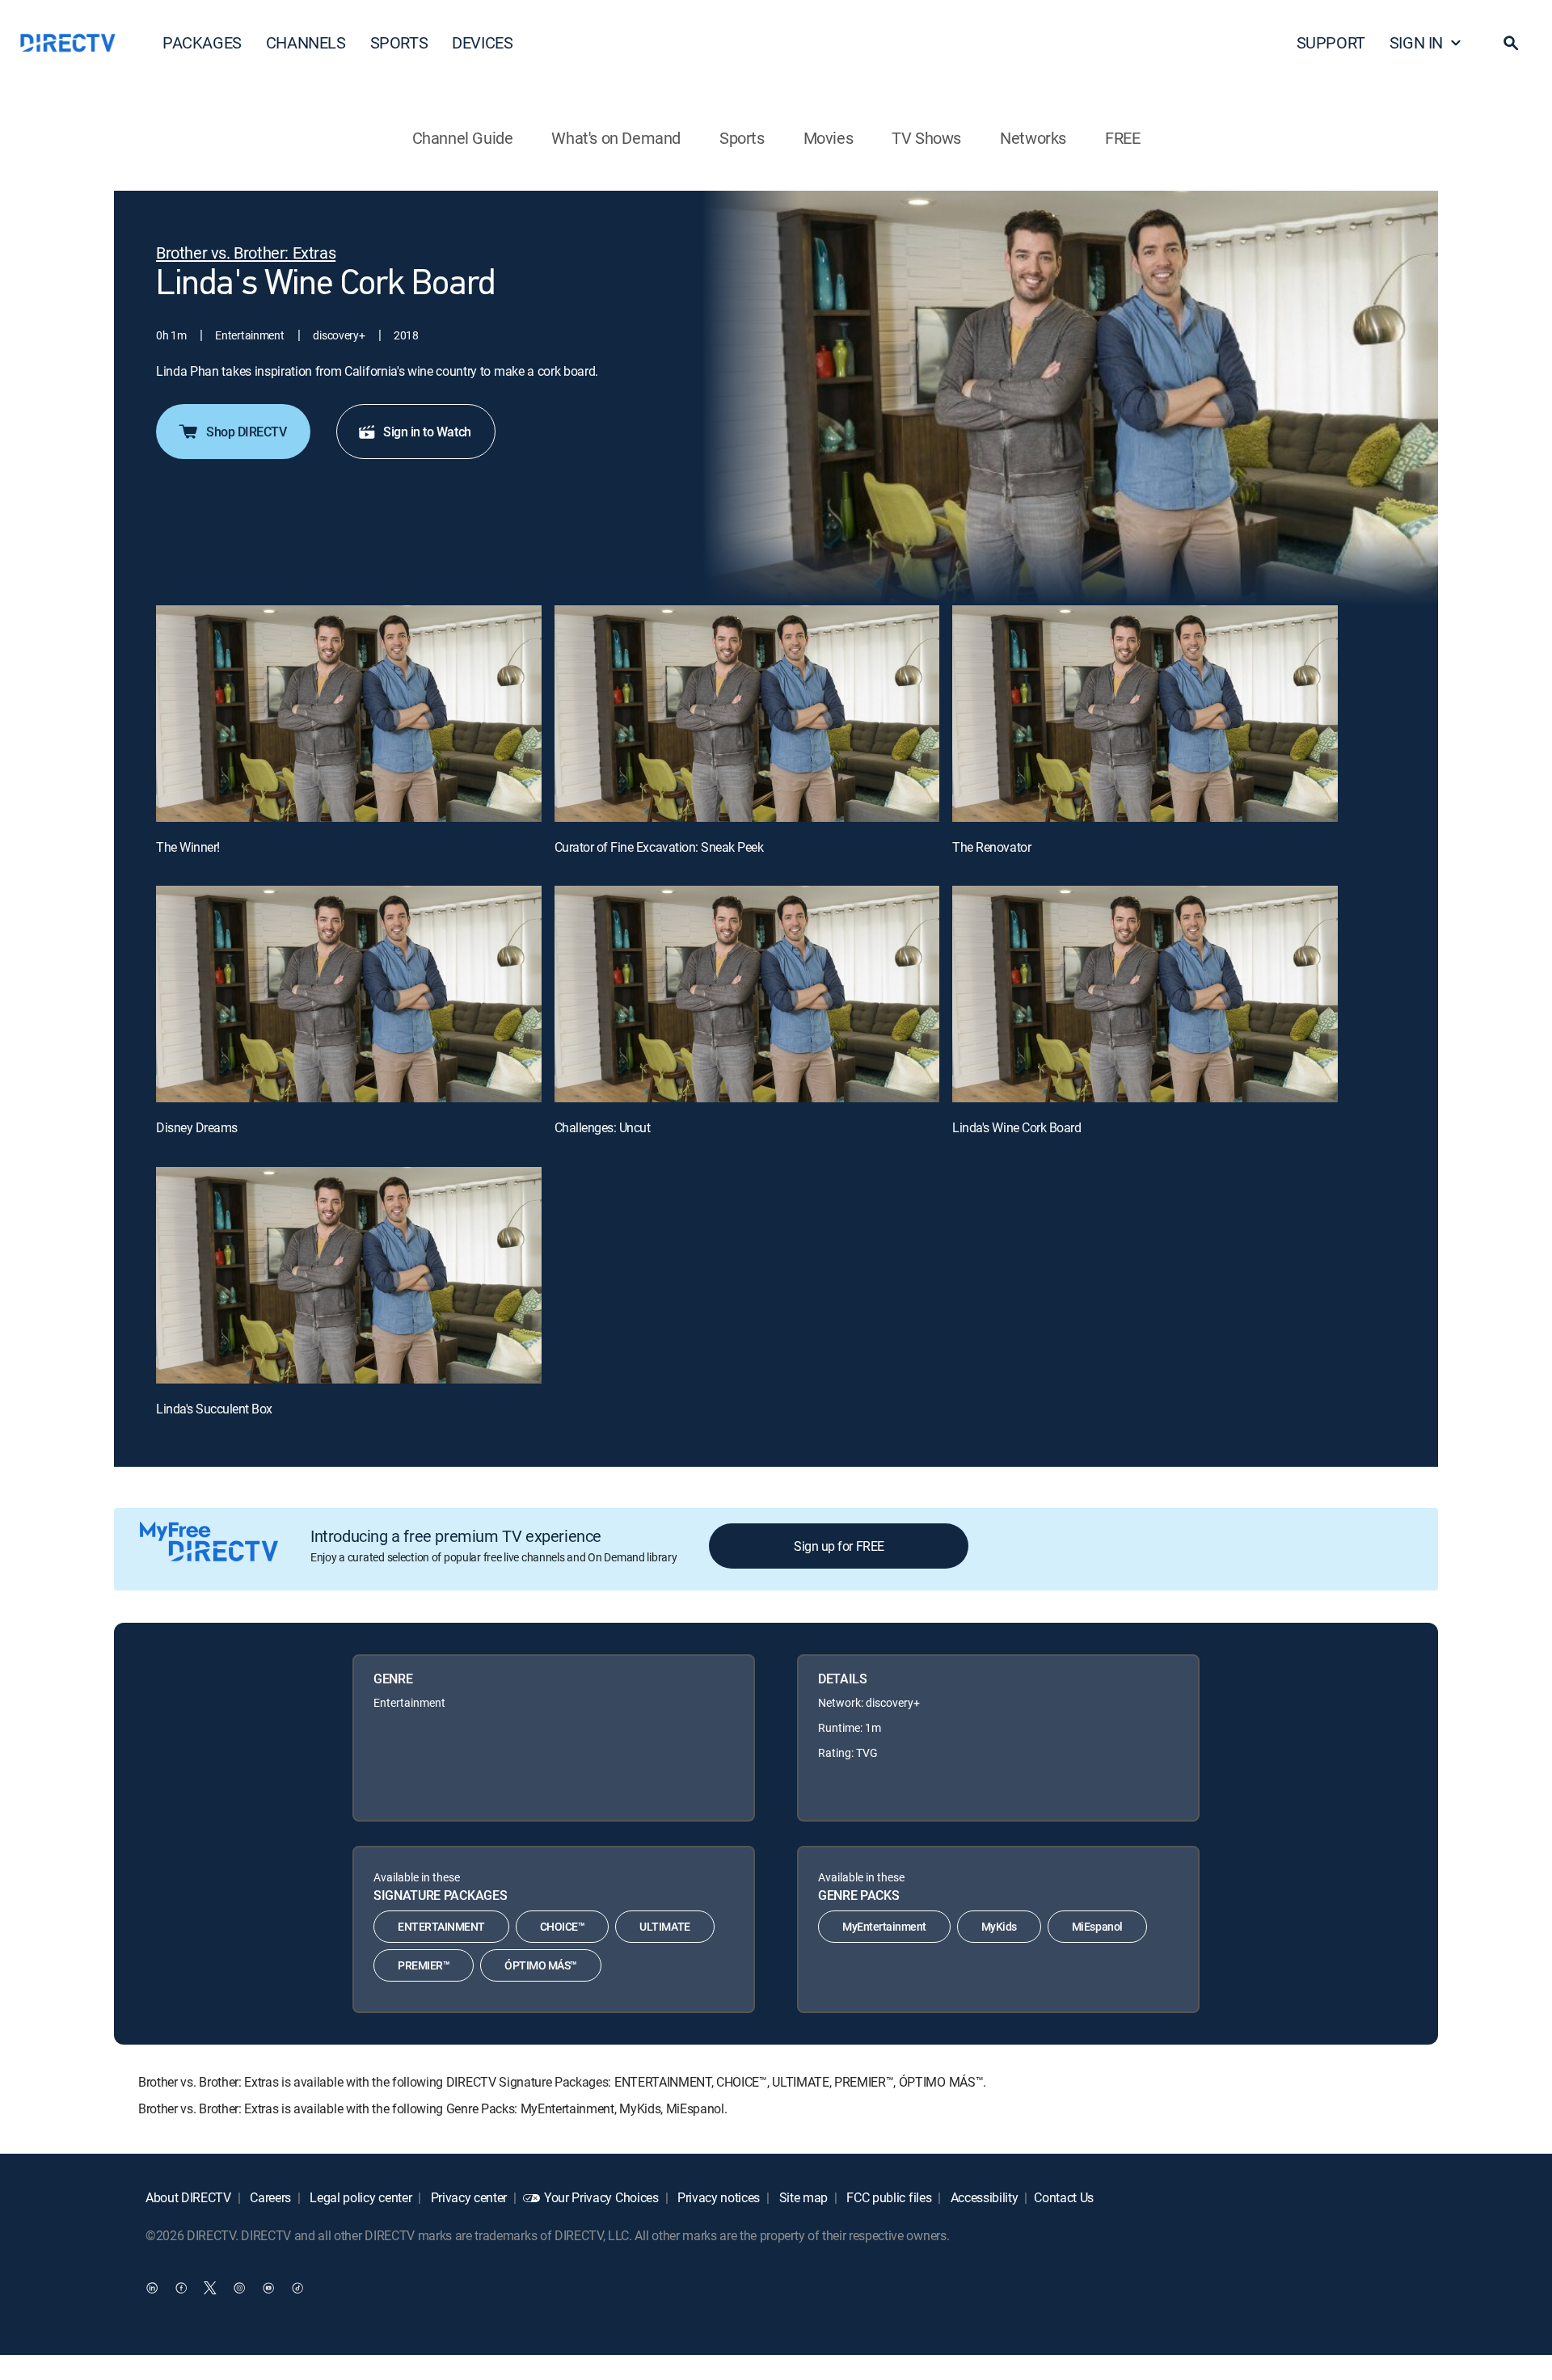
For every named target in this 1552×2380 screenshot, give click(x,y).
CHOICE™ (563, 1926)
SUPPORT (1331, 42)
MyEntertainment (884, 1926)
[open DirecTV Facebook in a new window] (181, 2287)
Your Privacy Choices (601, 2197)
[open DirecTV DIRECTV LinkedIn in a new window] (152, 2287)
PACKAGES (202, 42)
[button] (1511, 43)
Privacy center (467, 2197)
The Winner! (188, 847)
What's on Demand (616, 138)
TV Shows (926, 138)
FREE (1122, 138)
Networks (1033, 138)
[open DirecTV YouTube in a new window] (268, 2287)
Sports (742, 138)
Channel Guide (463, 138)
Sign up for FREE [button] (839, 1546)
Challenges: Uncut (603, 1127)
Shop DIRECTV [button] (246, 432)
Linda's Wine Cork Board (1016, 1127)
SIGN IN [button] (1416, 42)
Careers (269, 2197)
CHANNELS (306, 42)
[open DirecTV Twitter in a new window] (210, 2287)
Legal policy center (360, 2197)
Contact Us (1064, 2197)
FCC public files (888, 2197)
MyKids (999, 1926)
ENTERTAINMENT (441, 1926)
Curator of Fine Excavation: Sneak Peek (659, 847)
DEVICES (482, 42)
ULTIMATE (664, 1926)
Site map (802, 2197)
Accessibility (983, 2197)
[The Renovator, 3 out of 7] (1145, 714)
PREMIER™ (424, 1965)
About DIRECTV (188, 2197)
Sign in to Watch (427, 432)
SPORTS (399, 42)
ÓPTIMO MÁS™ (541, 1965)
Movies (829, 138)
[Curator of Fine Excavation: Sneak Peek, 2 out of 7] (747, 714)
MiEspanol (1097, 1926)
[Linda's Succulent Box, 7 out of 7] (349, 1275)
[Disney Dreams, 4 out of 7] (349, 994)
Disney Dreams (197, 1127)
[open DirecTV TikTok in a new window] (297, 2287)
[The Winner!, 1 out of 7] (349, 714)
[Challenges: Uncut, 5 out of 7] (747, 994)
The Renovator (991, 847)
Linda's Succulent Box (214, 1409)
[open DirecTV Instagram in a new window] (239, 2287)
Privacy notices (717, 2197)
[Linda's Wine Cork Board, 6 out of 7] (1145, 994)
